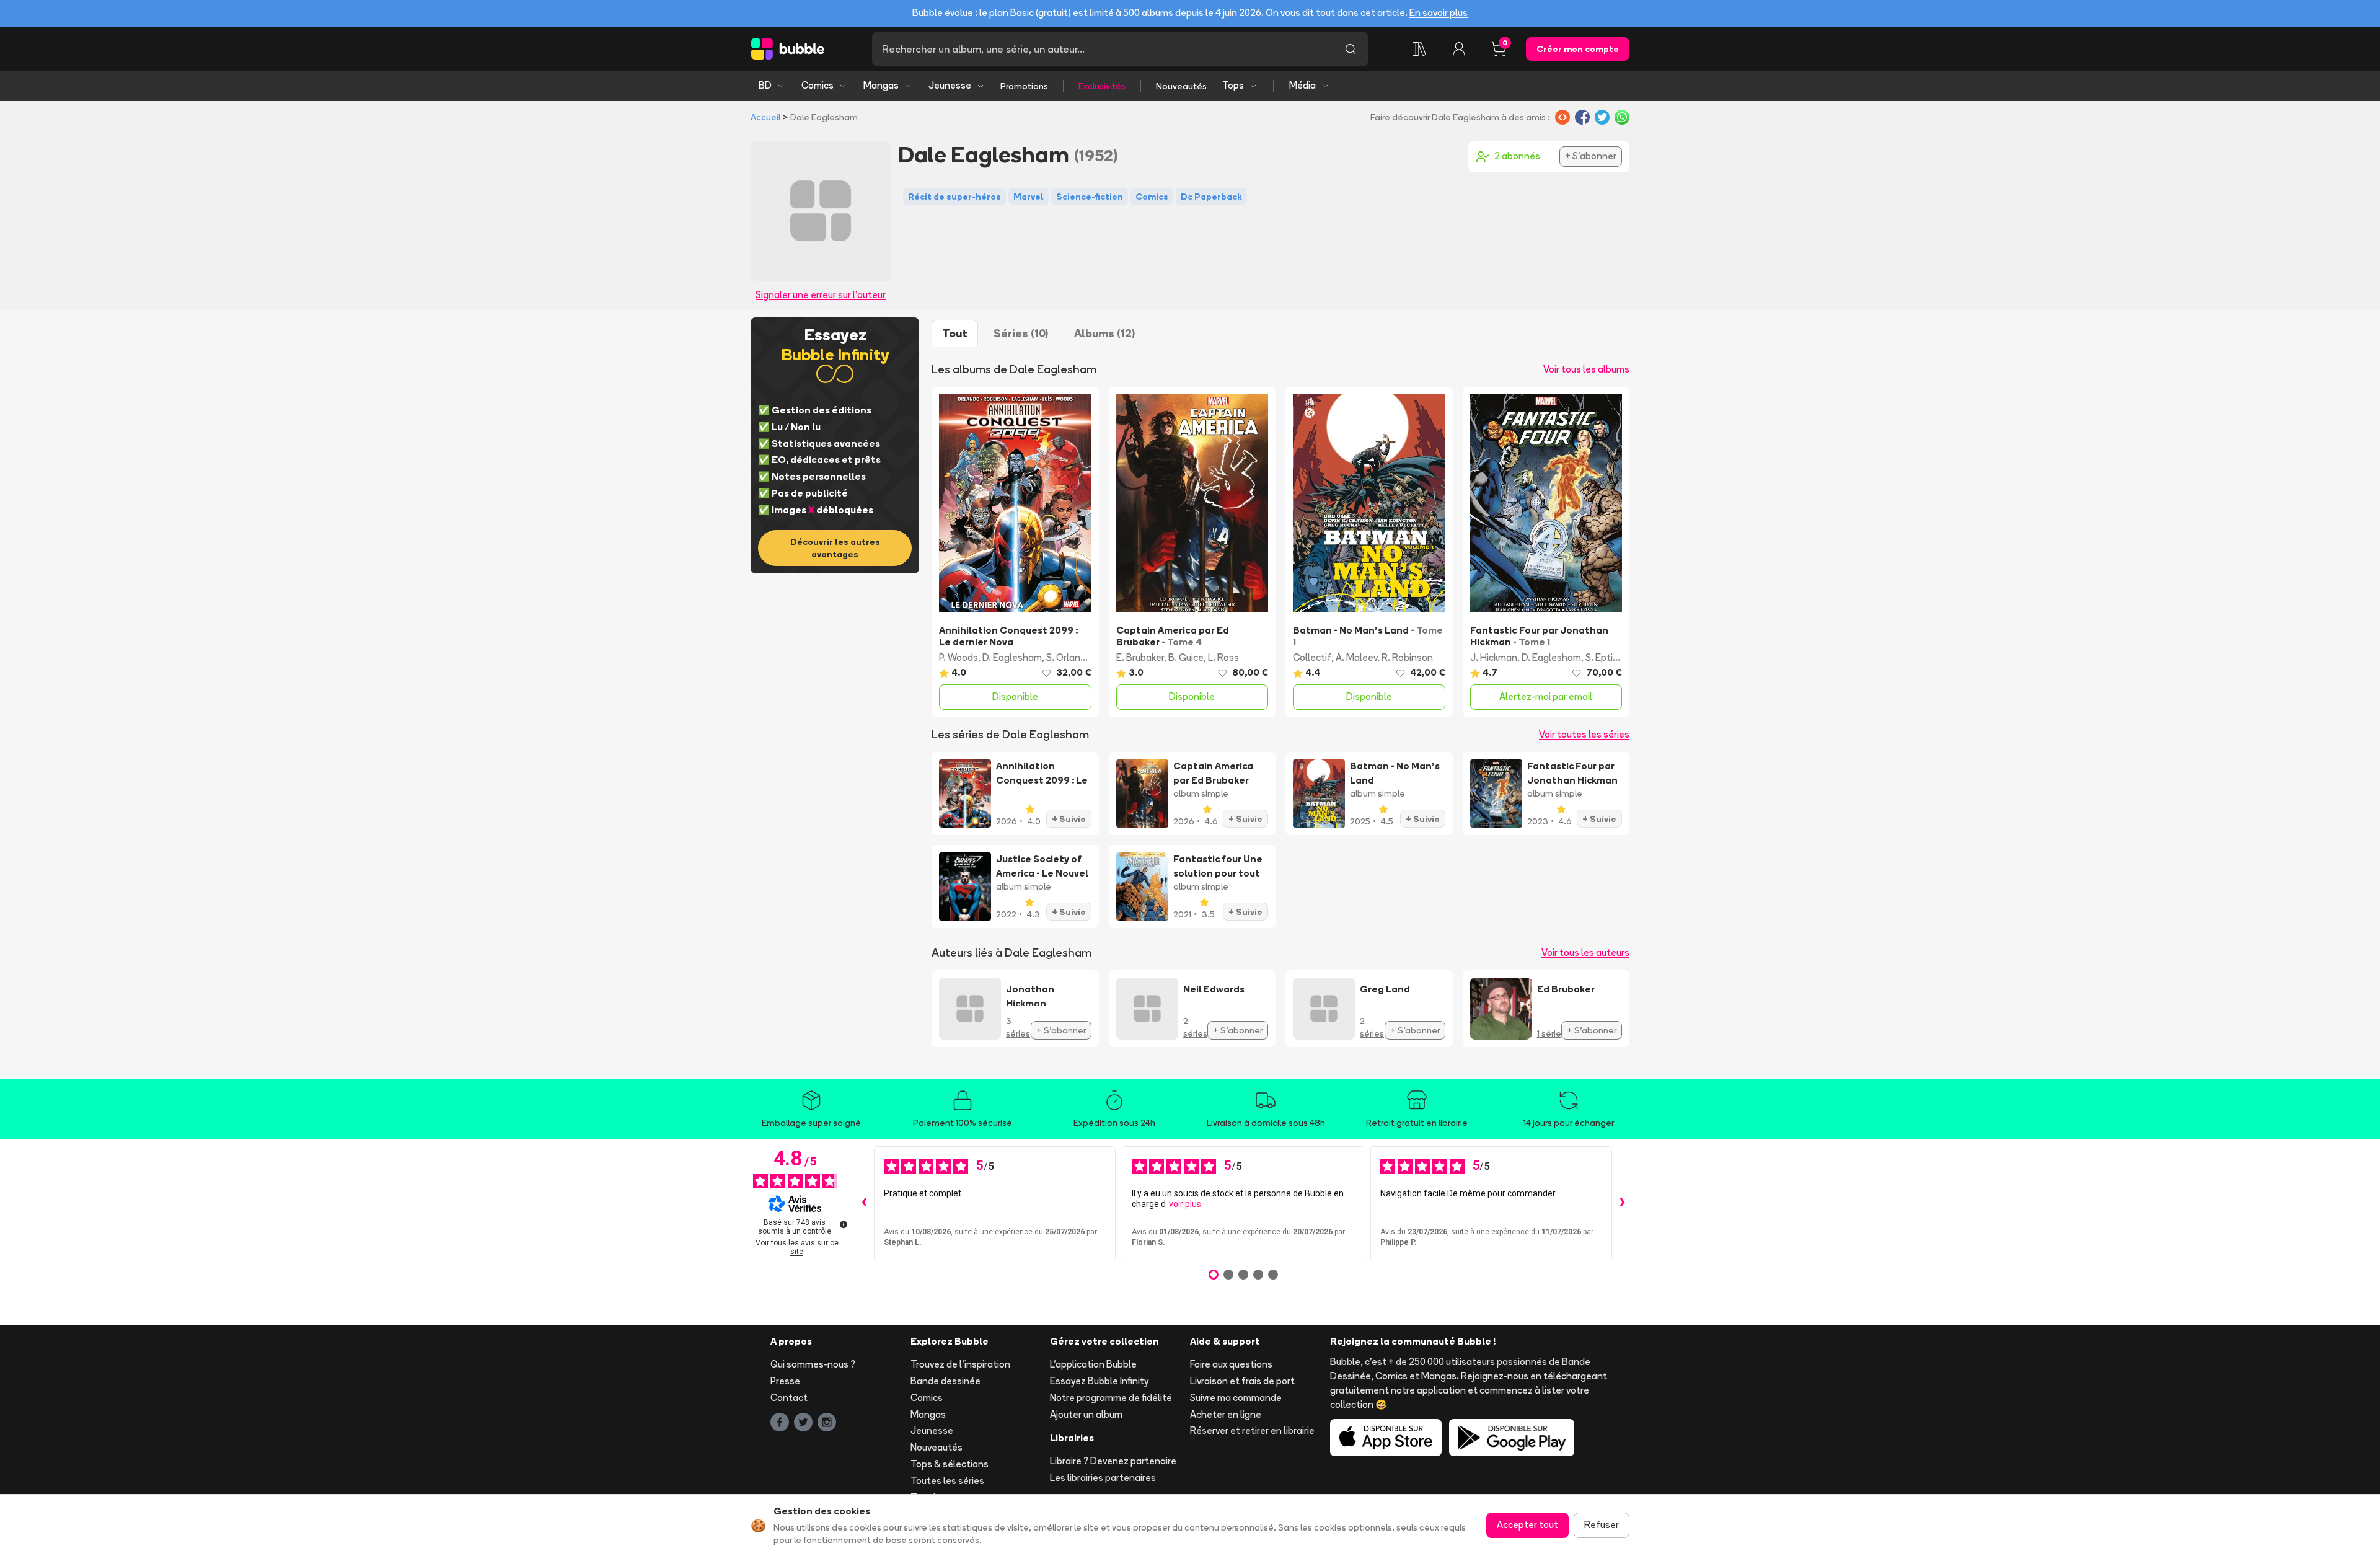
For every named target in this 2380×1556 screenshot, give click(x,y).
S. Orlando (1069, 657)
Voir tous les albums (1586, 369)
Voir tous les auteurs (1585, 953)
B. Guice (1186, 657)
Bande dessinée (945, 1381)
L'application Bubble (1093, 1364)
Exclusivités (1102, 86)
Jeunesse (950, 85)
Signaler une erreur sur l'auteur (821, 295)
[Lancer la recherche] (1351, 49)
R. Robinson (1407, 657)
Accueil (765, 117)
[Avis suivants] (1622, 1203)
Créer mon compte (1578, 49)
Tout (955, 333)
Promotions (1024, 86)
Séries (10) (1021, 333)
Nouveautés (1181, 86)
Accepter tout (1527, 1525)
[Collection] (1419, 49)
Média (1302, 85)
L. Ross (1223, 657)
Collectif (1312, 657)
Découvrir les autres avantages (835, 548)
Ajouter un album (1086, 1414)
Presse (785, 1381)
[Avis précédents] (864, 1203)
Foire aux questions (1231, 1364)
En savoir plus (1439, 13)
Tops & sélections (950, 1464)
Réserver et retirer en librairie (1252, 1430)
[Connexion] (1459, 49)
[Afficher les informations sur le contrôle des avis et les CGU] (844, 1224)
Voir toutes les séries (1584, 734)
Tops (1233, 85)
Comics (818, 85)
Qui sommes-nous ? (813, 1364)
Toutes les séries (947, 1481)
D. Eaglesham (1012, 657)
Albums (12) (1104, 333)
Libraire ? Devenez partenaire (1113, 1461)
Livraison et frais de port (1242, 1381)
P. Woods (959, 657)
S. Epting (1605, 657)
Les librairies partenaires (1103, 1478)
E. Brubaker (1140, 657)
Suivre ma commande (1236, 1398)
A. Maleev (1356, 657)
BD (765, 85)
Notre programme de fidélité (1111, 1398)
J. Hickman (1494, 657)
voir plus (1185, 1204)
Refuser (1602, 1525)
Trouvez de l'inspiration (960, 1364)
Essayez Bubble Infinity (1099, 1381)
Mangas (881, 85)
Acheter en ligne (1226, 1414)
